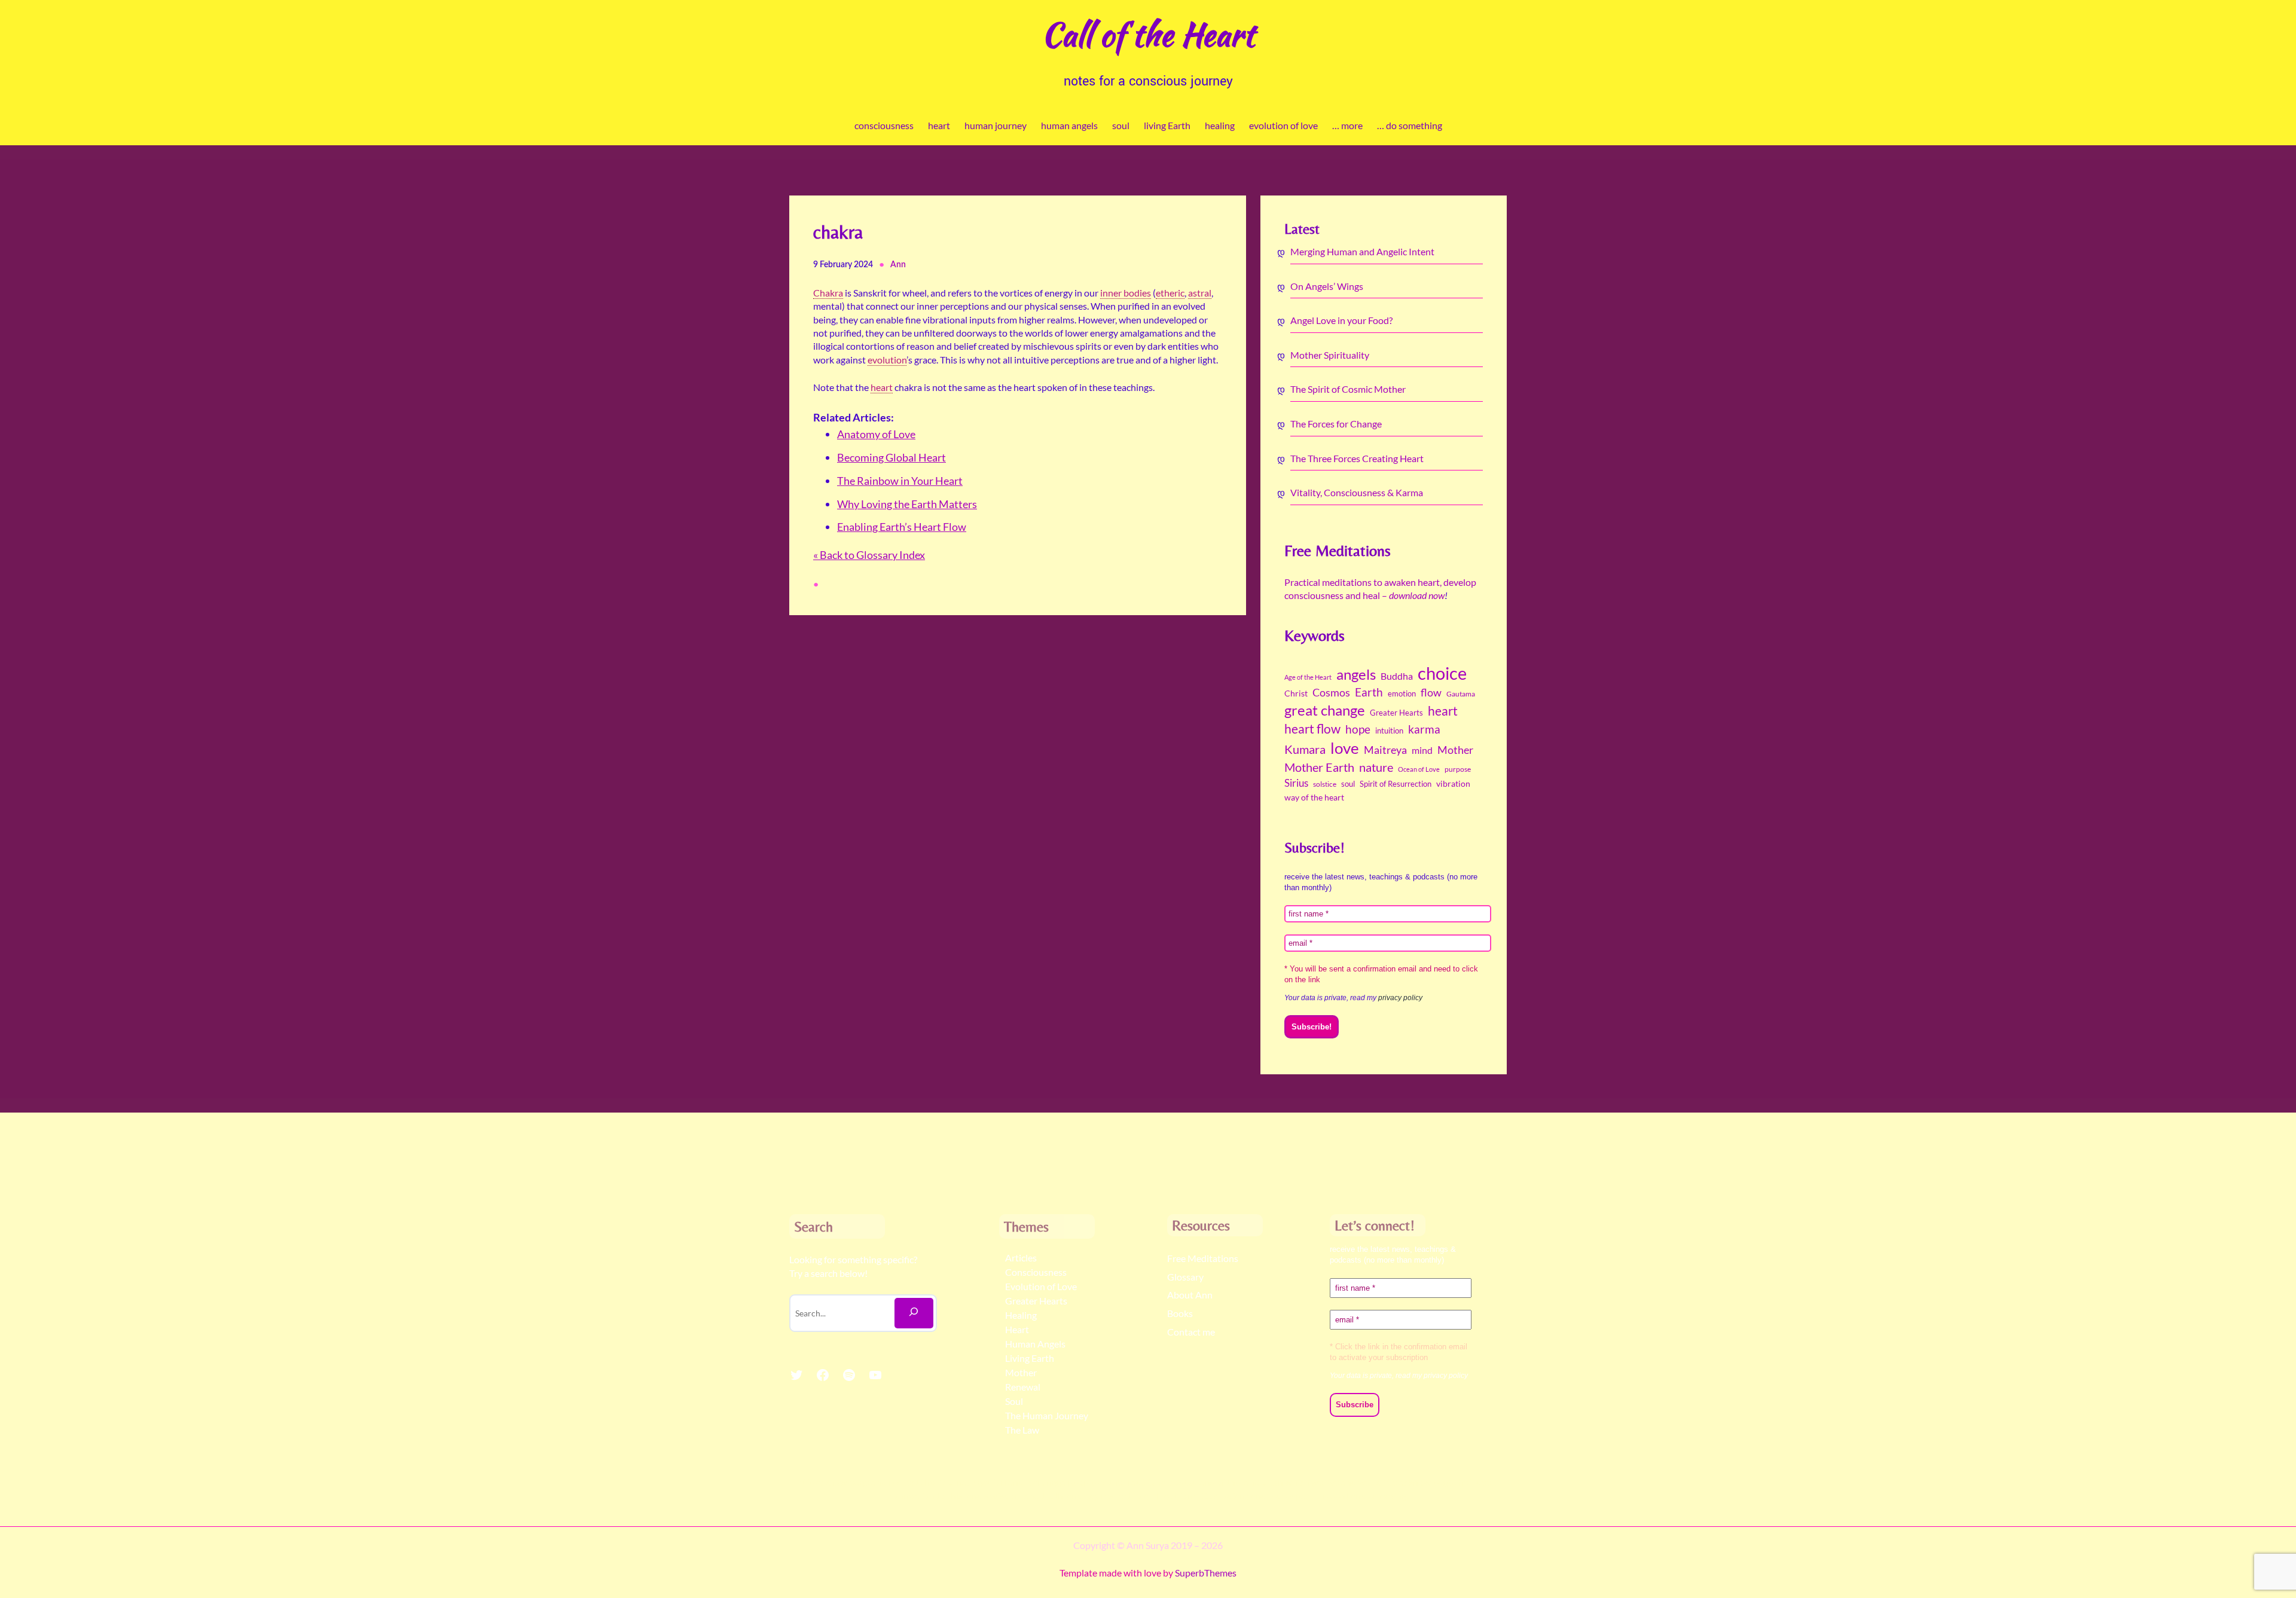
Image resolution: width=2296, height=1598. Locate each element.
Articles (1021, 1258)
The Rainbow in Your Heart (900, 481)
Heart (1017, 1329)
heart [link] (882, 387)
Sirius (1296, 783)
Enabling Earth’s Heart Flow (902, 527)
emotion (1402, 693)
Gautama (1461, 694)
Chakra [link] (828, 293)
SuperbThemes (1206, 1573)
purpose (1458, 769)
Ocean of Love (1419, 769)
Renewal (1023, 1387)
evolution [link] (887, 360)
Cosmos (1331, 692)
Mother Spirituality (1330, 355)
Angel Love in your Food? (1341, 320)
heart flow (1312, 729)
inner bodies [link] (1126, 293)
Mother (1455, 750)
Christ (1296, 693)
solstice (1325, 784)
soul (1348, 784)
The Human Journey (1047, 1415)
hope (1358, 729)
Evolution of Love (1041, 1286)
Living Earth (1030, 1358)
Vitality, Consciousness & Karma (1357, 492)
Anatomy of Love (876, 434)
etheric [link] (1170, 293)
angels (1356, 674)
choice (1442, 673)
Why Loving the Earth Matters (907, 504)
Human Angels (1035, 1344)
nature (1376, 767)
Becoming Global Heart (891, 457)
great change (1325, 710)
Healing (1021, 1315)
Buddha (1397, 676)
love (1345, 748)
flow (1431, 692)
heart (1443, 711)
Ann (898, 265)
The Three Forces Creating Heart (1357, 458)
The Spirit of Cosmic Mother (1348, 389)
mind (1422, 750)
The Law (1022, 1430)
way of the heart (1314, 798)
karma (1424, 729)
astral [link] (1200, 293)
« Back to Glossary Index (869, 555)
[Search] (914, 1313)
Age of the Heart (1308, 677)
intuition (1389, 731)
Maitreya (1385, 750)
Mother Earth (1319, 767)
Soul (1014, 1401)
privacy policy (1400, 998)
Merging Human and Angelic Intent (1362, 251)
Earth (1369, 692)
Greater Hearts (1396, 713)
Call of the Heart (1148, 34)
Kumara (1305, 749)
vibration (1453, 784)
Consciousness (1036, 1272)
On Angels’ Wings (1327, 286)
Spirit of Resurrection (1396, 784)
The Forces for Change (1336, 424)
